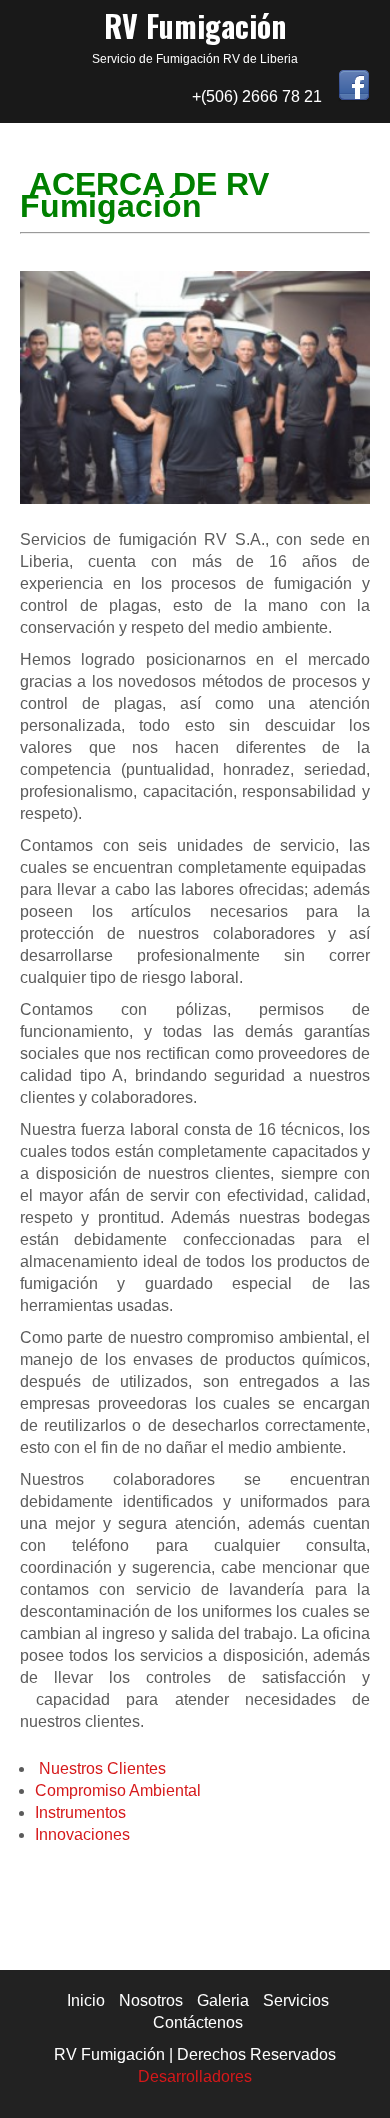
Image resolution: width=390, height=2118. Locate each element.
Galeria (223, 2000)
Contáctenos (198, 2022)
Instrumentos (80, 1812)
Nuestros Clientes (102, 1768)
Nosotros (151, 2000)
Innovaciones (82, 1834)
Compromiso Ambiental (118, 1790)
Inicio (86, 2000)
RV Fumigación (195, 25)
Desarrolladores (195, 2076)
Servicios (296, 2000)
